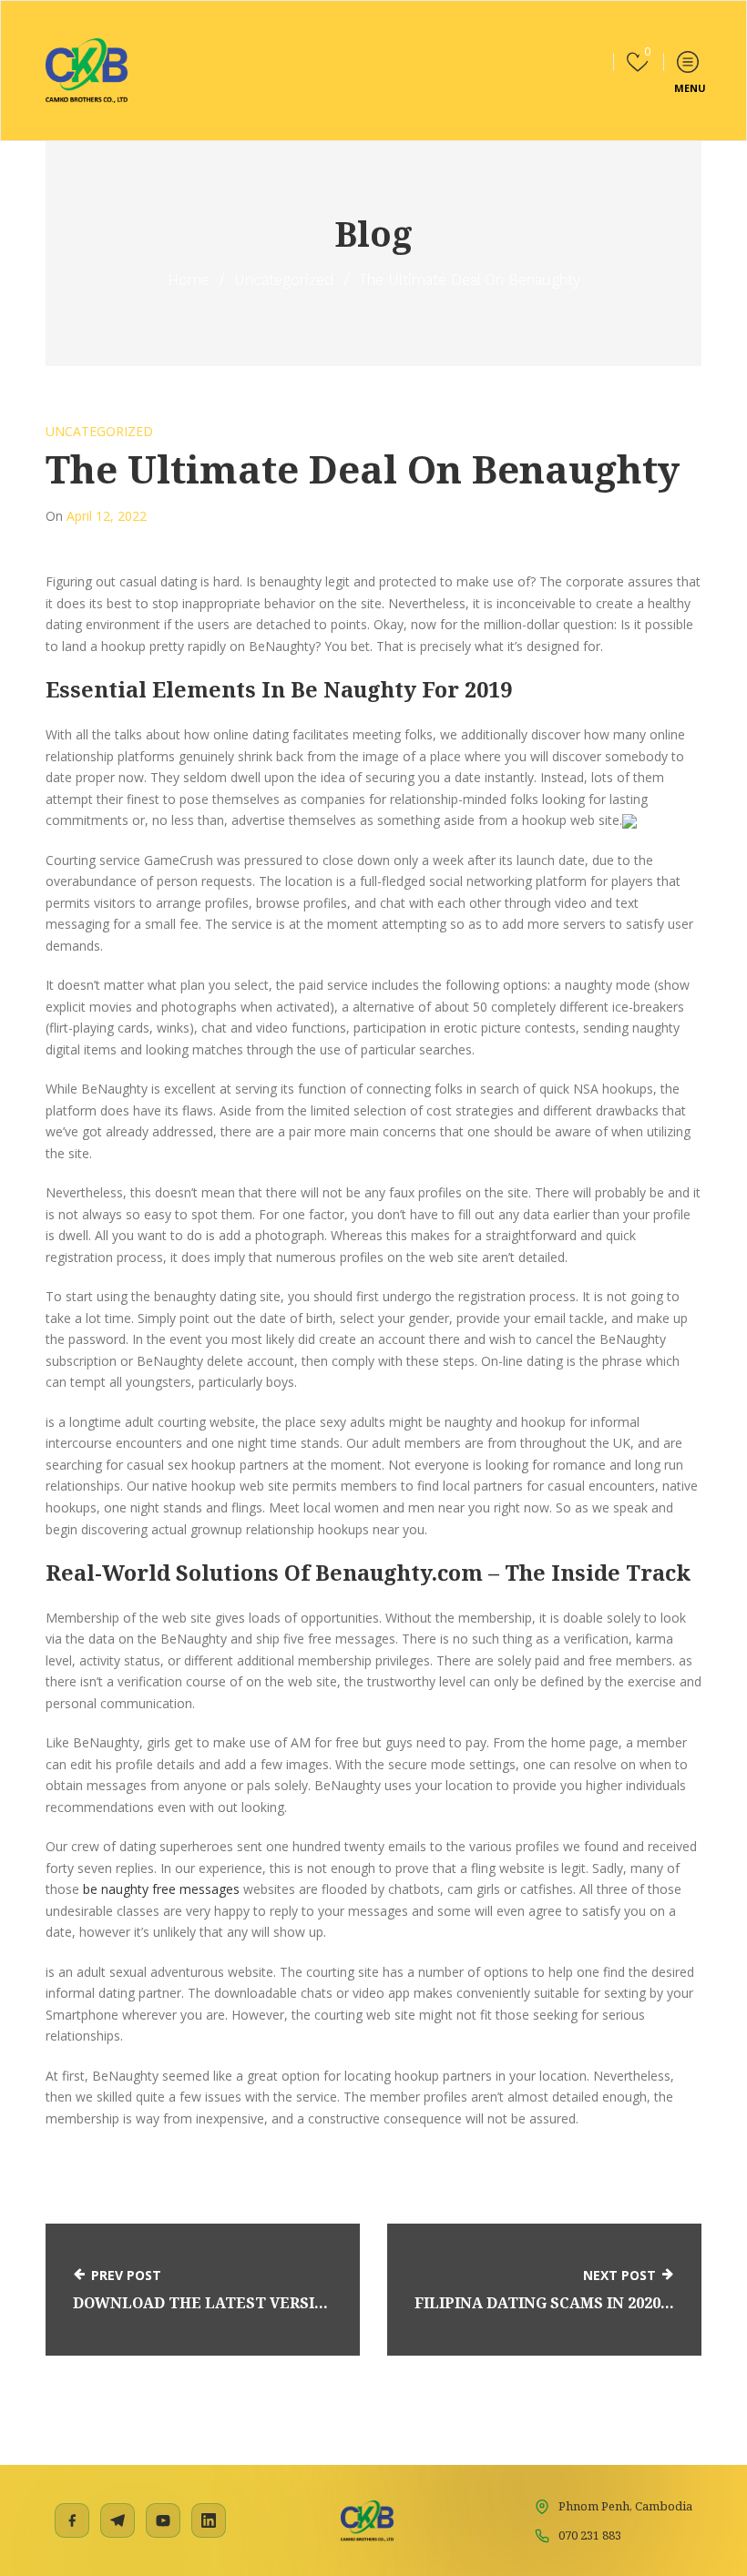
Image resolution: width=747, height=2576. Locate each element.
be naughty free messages (161, 1889)
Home (189, 280)
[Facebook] (72, 2520)
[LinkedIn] (209, 2520)
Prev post (126, 2275)
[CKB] (87, 71)
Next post (619, 2275)
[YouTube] (163, 2520)
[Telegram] (118, 2520)
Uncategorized (284, 280)
